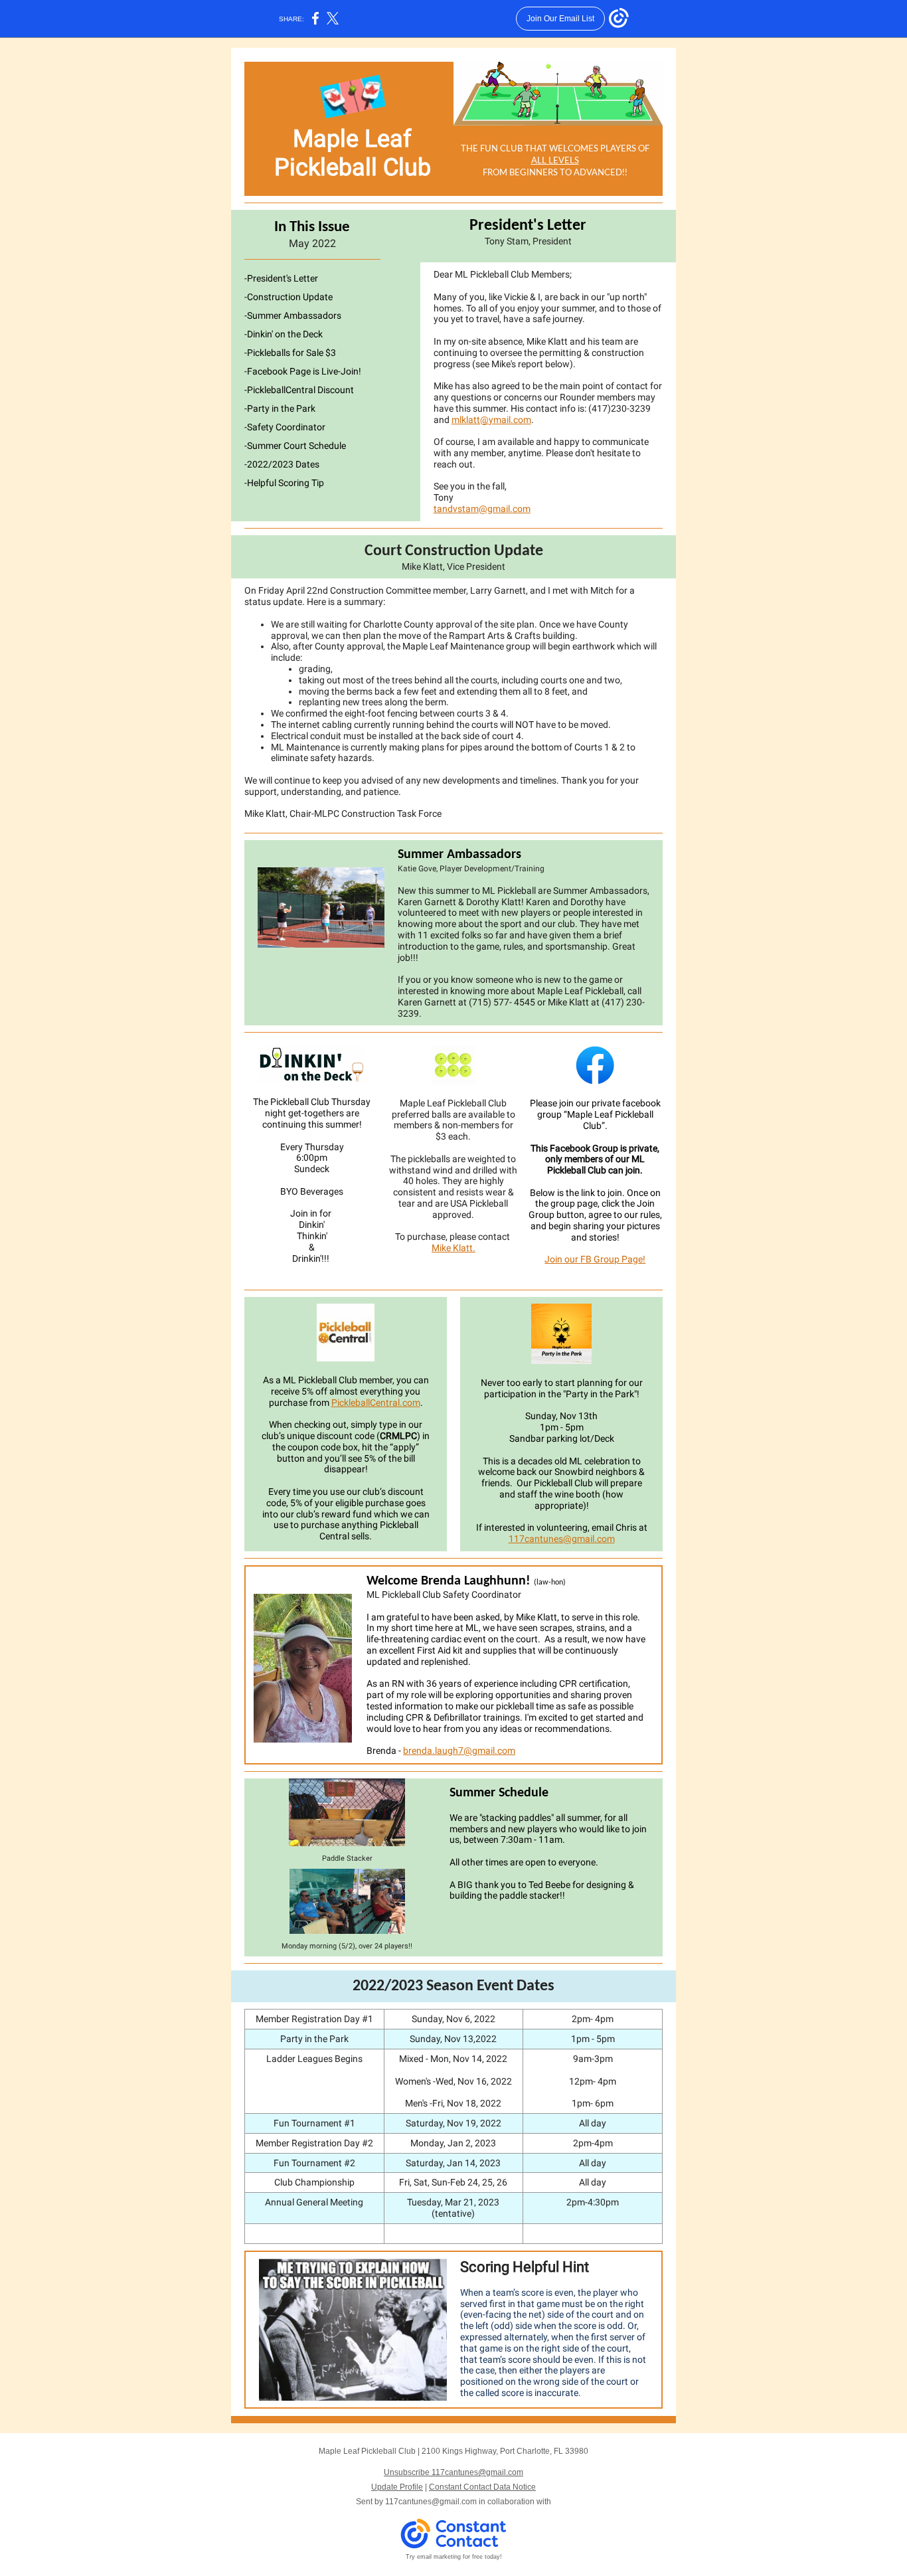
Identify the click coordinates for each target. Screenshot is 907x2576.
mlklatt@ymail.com (491, 420)
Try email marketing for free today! (454, 2557)
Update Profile (397, 2487)
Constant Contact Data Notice (482, 2487)
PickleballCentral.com (376, 1403)
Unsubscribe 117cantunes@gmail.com (453, 2472)
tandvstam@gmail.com (482, 509)
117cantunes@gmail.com (562, 1539)
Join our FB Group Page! (595, 1259)
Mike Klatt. (453, 1248)
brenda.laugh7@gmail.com (459, 1751)
